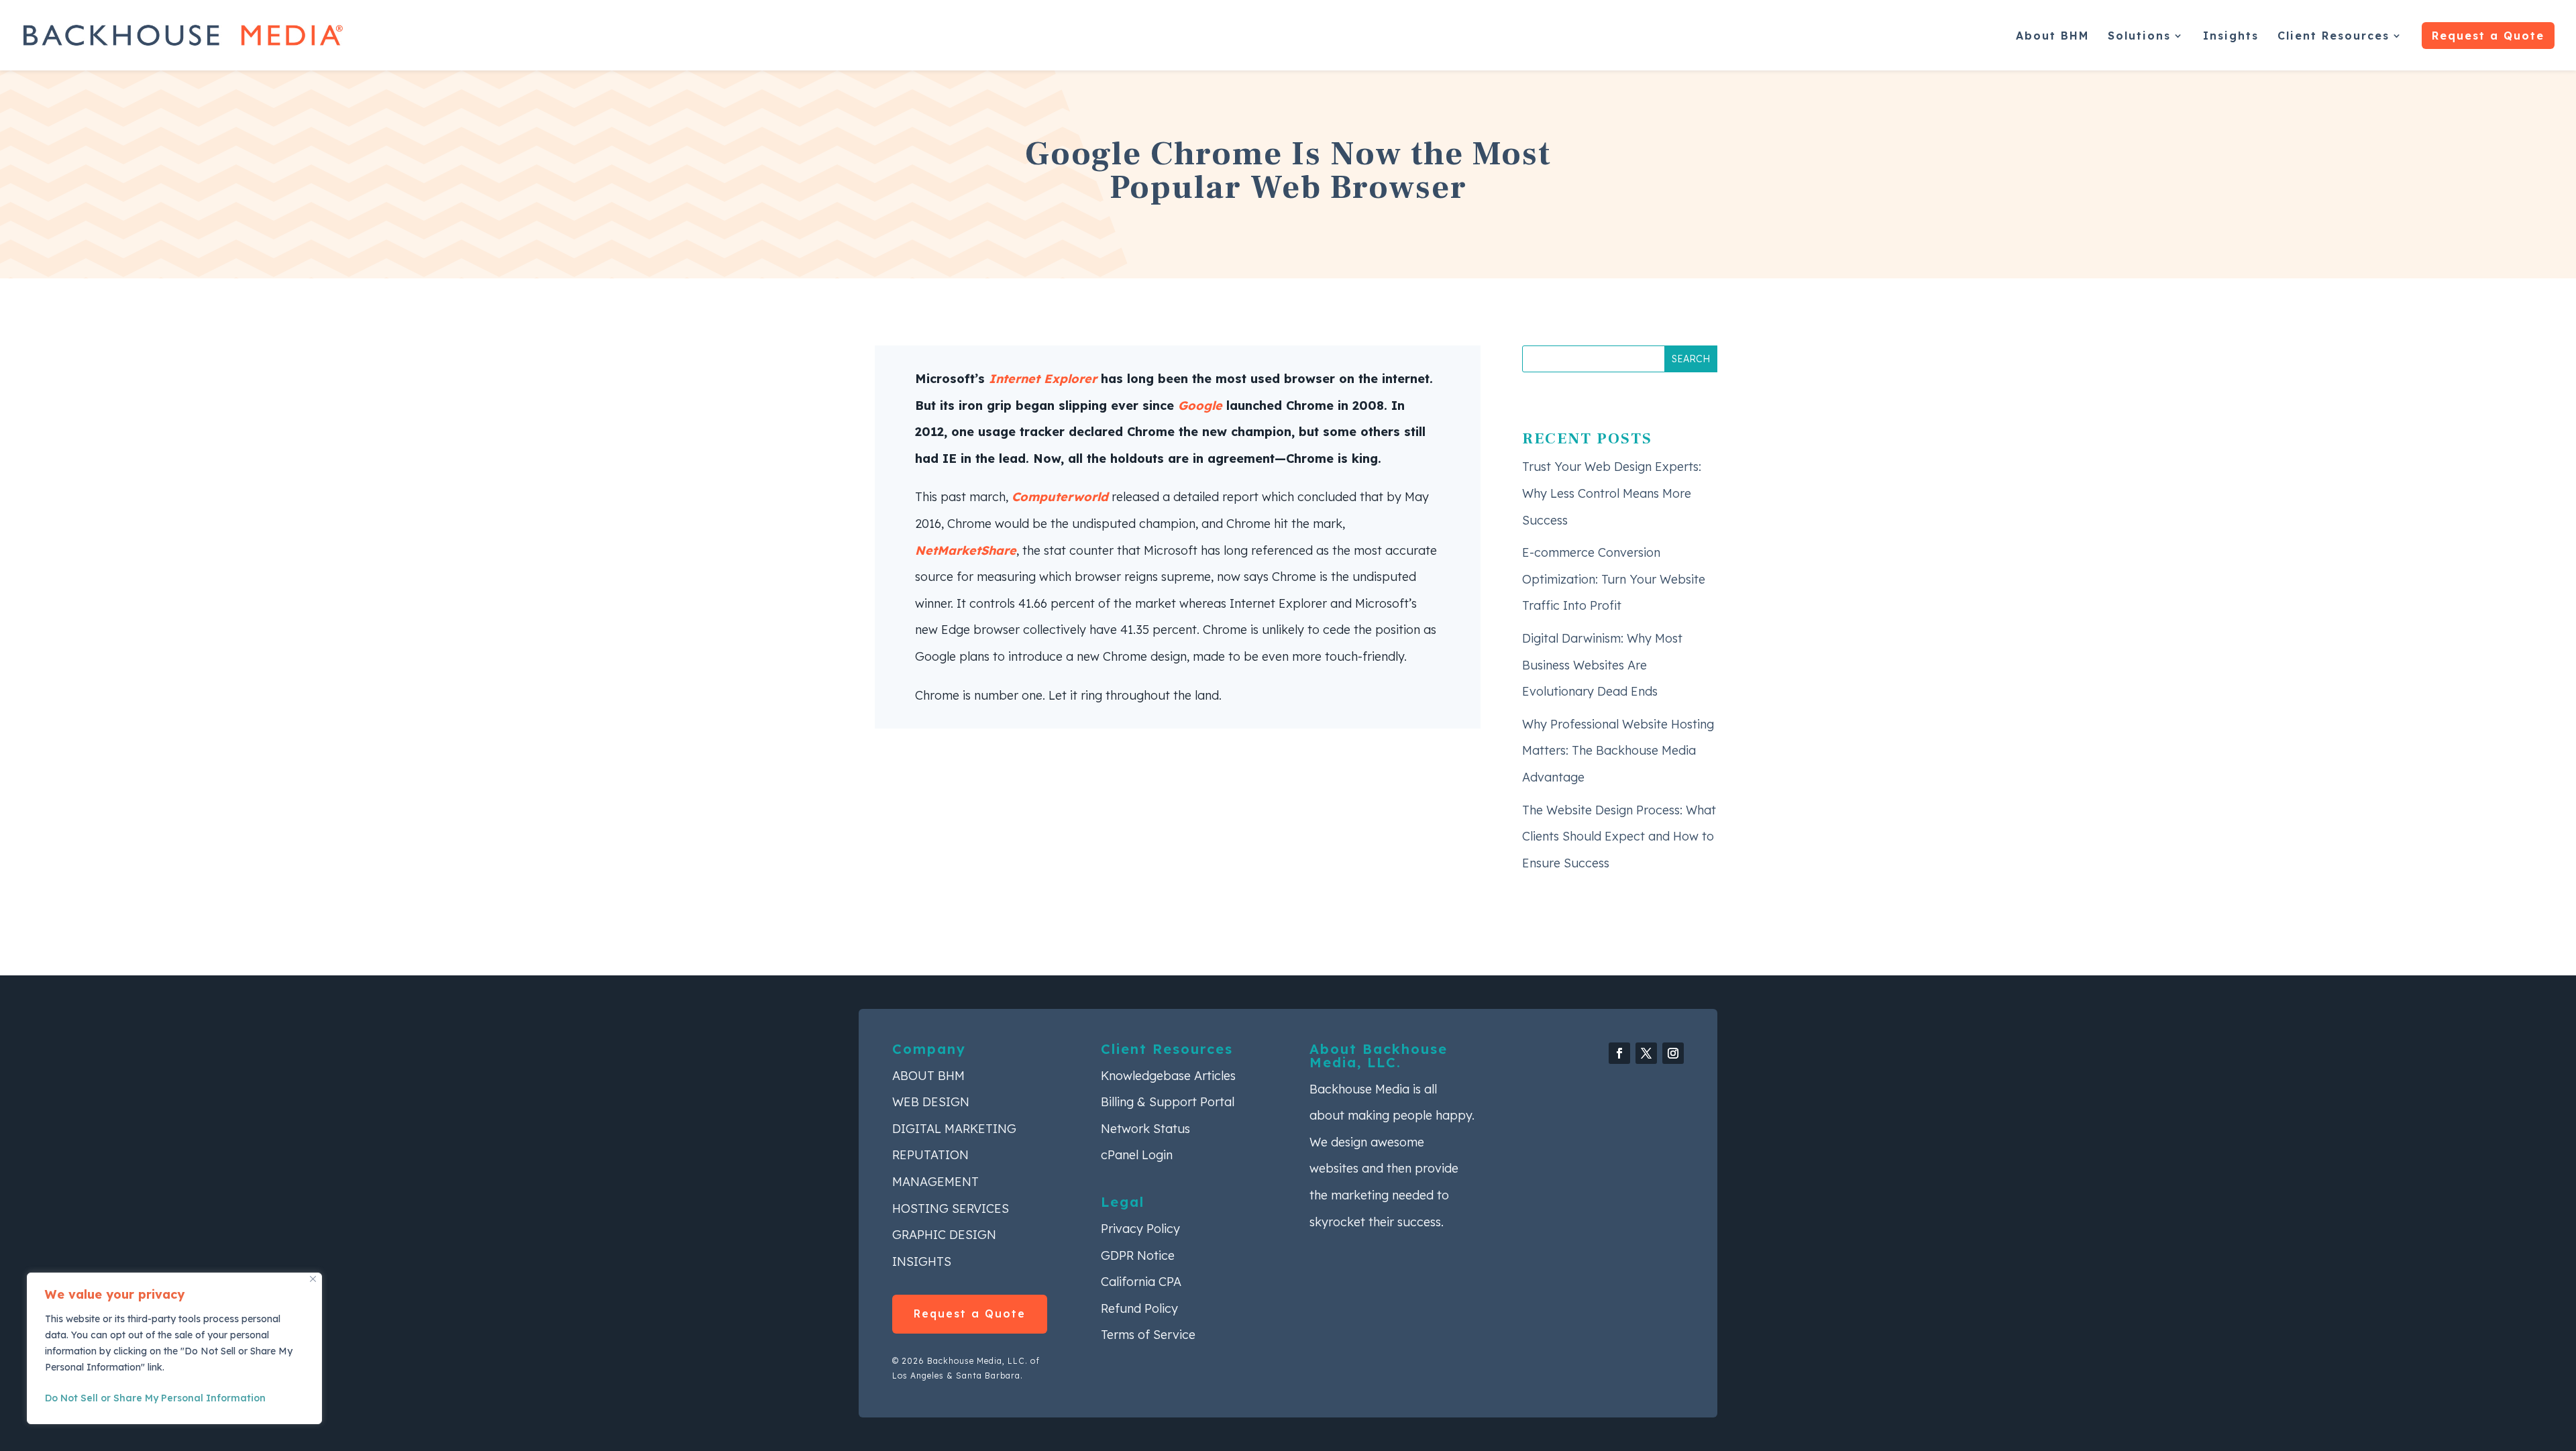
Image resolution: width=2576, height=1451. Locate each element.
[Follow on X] (1646, 1053)
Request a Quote (2488, 36)
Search (1691, 359)
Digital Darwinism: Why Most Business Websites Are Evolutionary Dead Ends (1602, 665)
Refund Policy (1139, 1308)
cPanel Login (1137, 1155)
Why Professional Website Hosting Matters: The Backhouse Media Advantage (1618, 751)
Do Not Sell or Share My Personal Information (155, 1398)
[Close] (313, 1279)
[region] (174, 1348)
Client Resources (2333, 37)
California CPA (1141, 1282)
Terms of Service (1148, 1335)
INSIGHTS (922, 1261)
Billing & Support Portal (1168, 1102)
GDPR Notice (1138, 1255)
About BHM (2052, 37)
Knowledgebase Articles (1168, 1076)
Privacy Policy (1140, 1229)
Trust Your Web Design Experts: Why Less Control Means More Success (1612, 493)
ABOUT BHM (928, 1076)
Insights (2231, 37)
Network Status (1145, 1129)
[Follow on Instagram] (1673, 1053)
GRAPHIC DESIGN (944, 1235)
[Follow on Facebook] (1619, 1053)
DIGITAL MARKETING (954, 1129)
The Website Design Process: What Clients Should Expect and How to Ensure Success (1619, 837)
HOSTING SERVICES (951, 1208)
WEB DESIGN (931, 1102)
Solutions (2139, 37)
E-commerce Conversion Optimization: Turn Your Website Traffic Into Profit (1614, 579)
